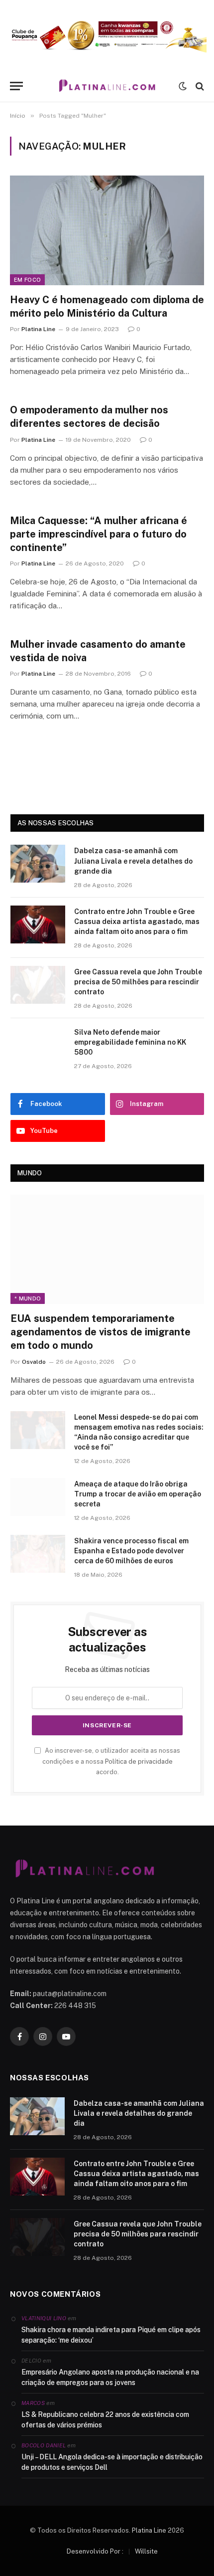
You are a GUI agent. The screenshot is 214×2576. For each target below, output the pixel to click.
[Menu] (16, 86)
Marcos (33, 2403)
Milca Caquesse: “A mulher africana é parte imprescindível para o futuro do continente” (99, 534)
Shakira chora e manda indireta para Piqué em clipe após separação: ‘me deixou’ (111, 2335)
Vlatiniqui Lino (44, 2318)
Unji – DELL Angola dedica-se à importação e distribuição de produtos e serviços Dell (112, 2462)
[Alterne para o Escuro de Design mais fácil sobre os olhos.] (183, 86)
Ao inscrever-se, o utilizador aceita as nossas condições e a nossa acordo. (111, 1761)
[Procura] (199, 86)
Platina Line (149, 2530)
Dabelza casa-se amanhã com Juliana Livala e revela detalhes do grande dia (133, 861)
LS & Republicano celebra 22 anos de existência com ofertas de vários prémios (105, 2420)
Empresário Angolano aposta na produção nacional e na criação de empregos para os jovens (110, 2377)
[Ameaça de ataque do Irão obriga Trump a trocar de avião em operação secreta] (38, 1497)
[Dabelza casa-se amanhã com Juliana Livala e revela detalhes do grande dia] (38, 864)
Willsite (146, 2551)
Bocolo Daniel (44, 2445)
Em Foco (27, 280)
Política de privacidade (139, 1761)
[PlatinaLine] (107, 86)
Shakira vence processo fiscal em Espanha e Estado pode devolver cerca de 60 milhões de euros (131, 1551)
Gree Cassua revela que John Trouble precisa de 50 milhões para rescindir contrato (138, 982)
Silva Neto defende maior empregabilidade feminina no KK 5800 (130, 1042)
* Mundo (28, 1298)
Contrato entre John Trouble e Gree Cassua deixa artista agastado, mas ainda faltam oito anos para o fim (137, 921)
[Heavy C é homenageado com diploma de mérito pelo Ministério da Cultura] (107, 230)
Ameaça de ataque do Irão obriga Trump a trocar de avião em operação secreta (138, 1494)
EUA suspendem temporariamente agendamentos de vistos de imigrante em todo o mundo (101, 1332)
